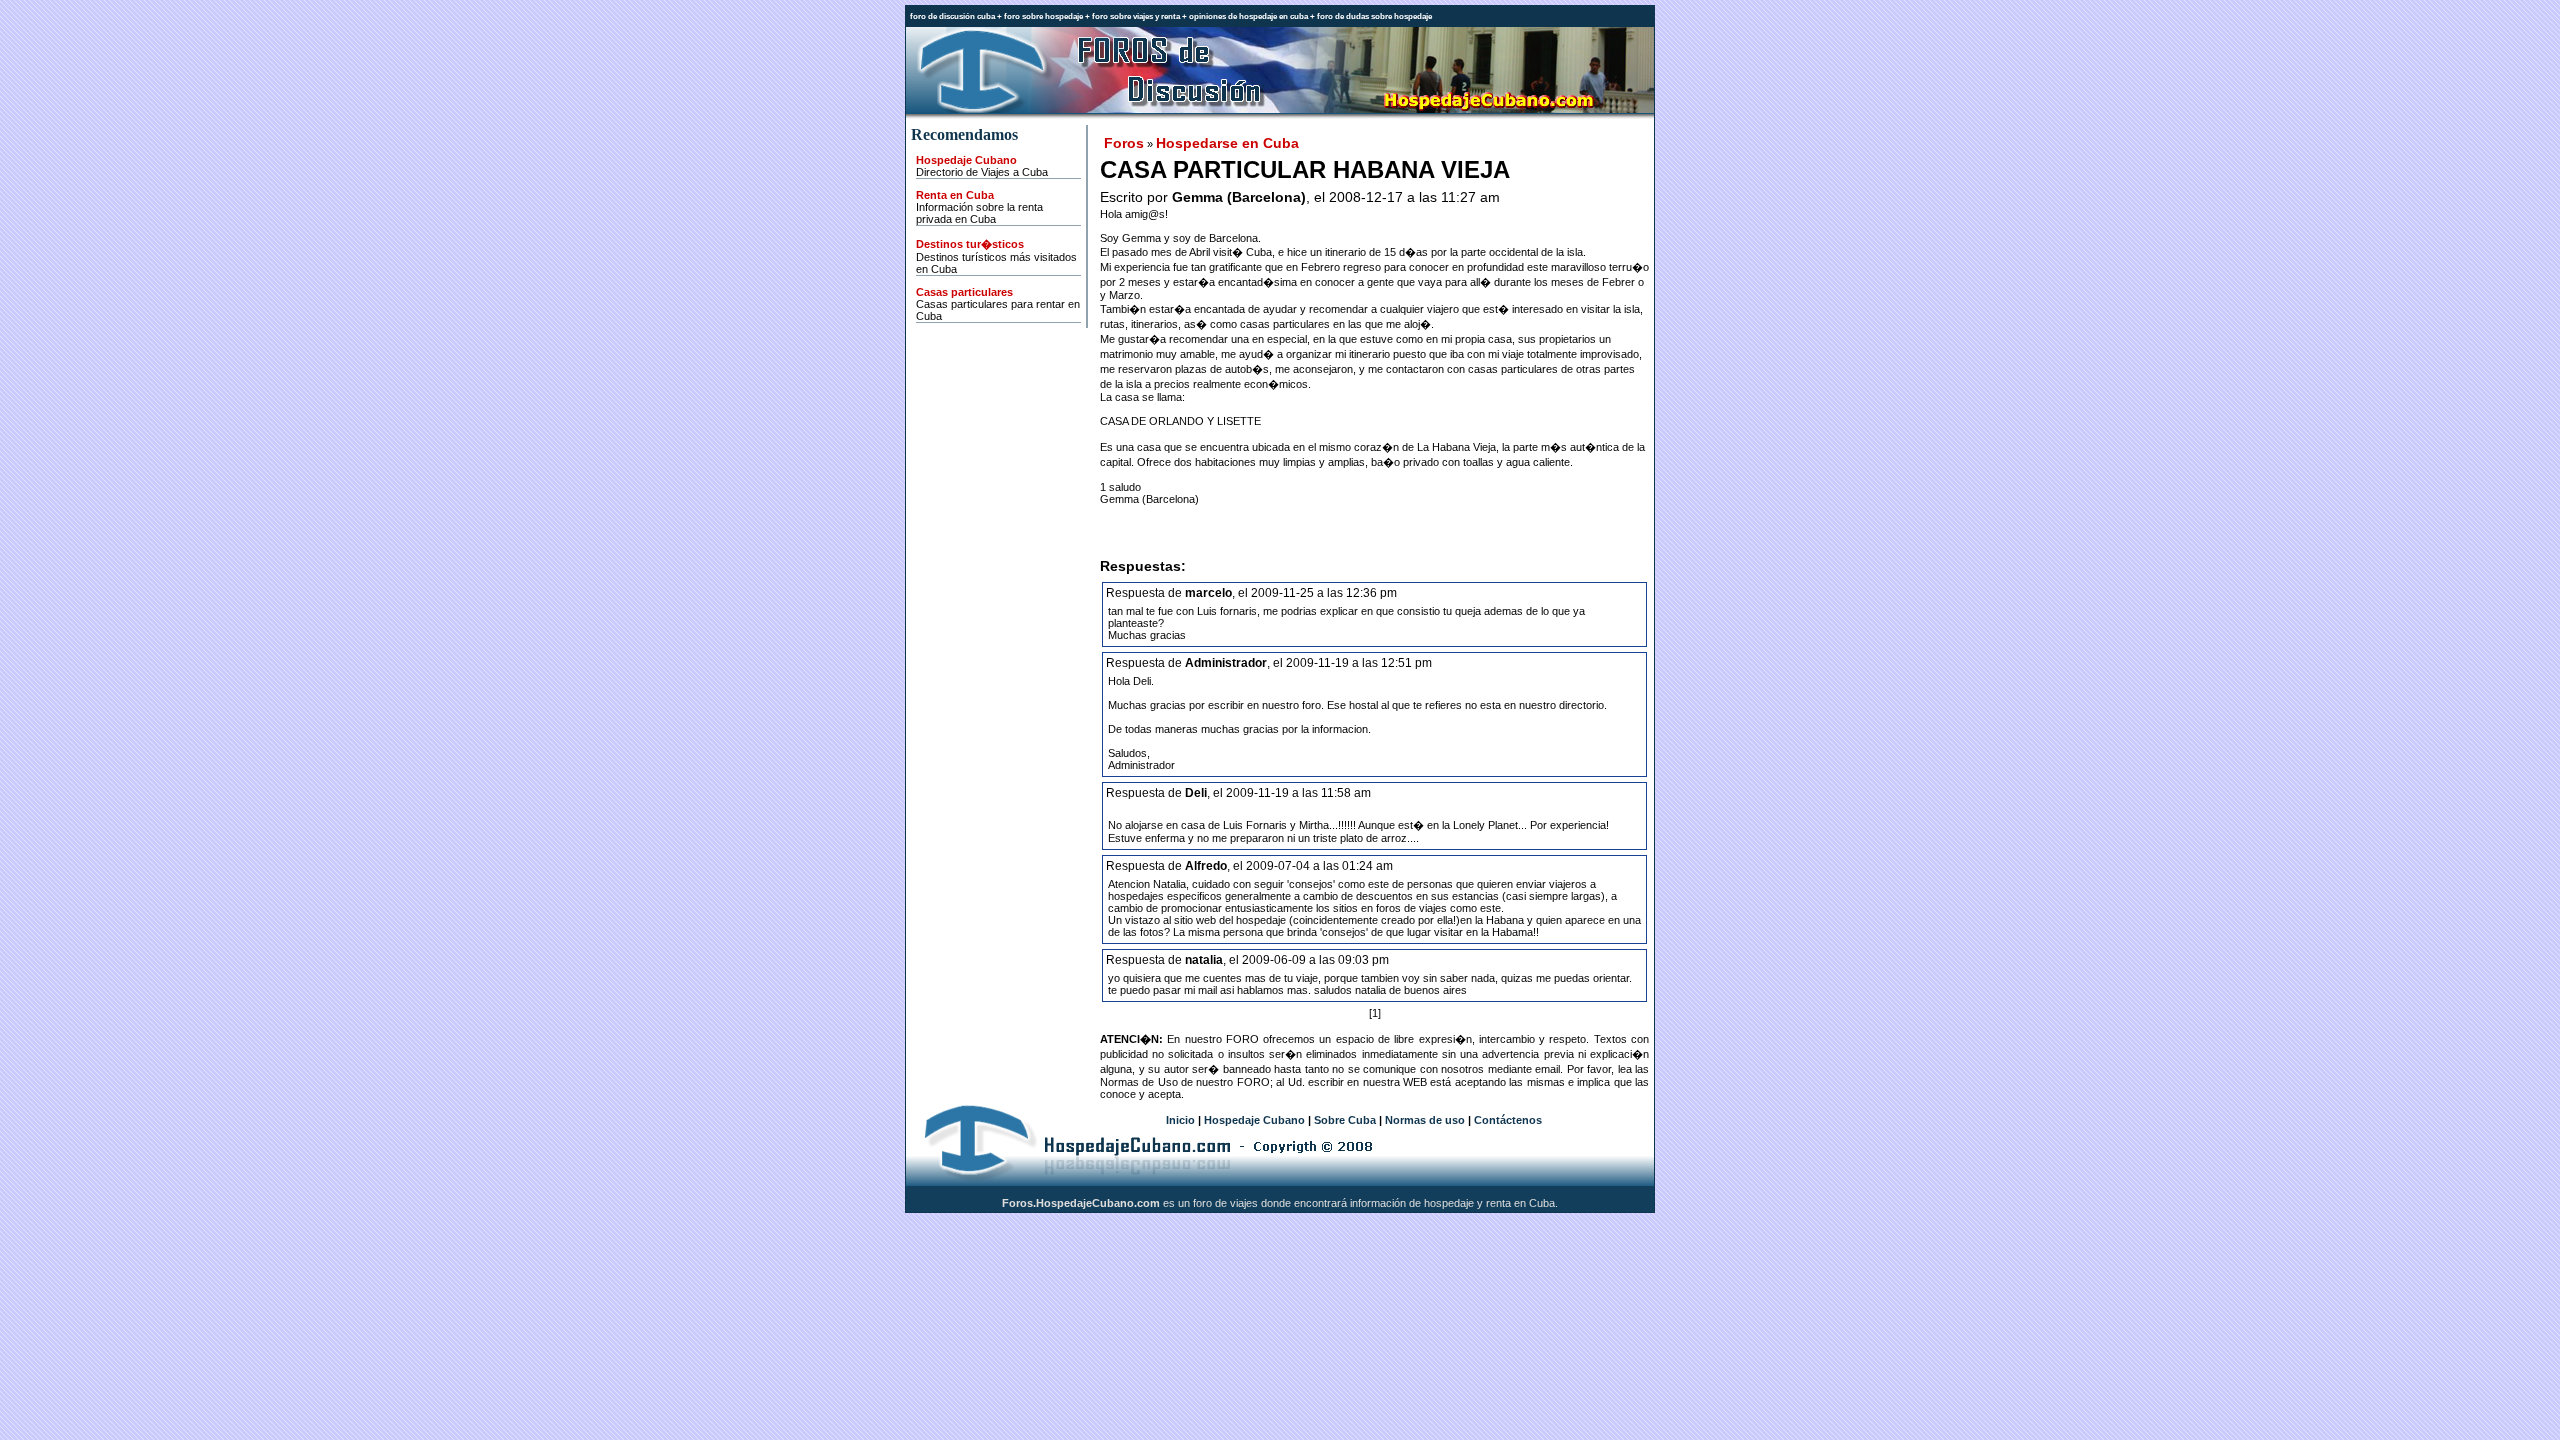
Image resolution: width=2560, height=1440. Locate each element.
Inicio (1180, 1120)
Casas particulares (964, 292)
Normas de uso (1425, 1120)
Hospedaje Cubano (966, 160)
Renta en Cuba (955, 195)
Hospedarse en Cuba (1227, 143)
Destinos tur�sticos (970, 244)
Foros (1124, 143)
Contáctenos (1508, 1120)
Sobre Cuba (1345, 1120)
